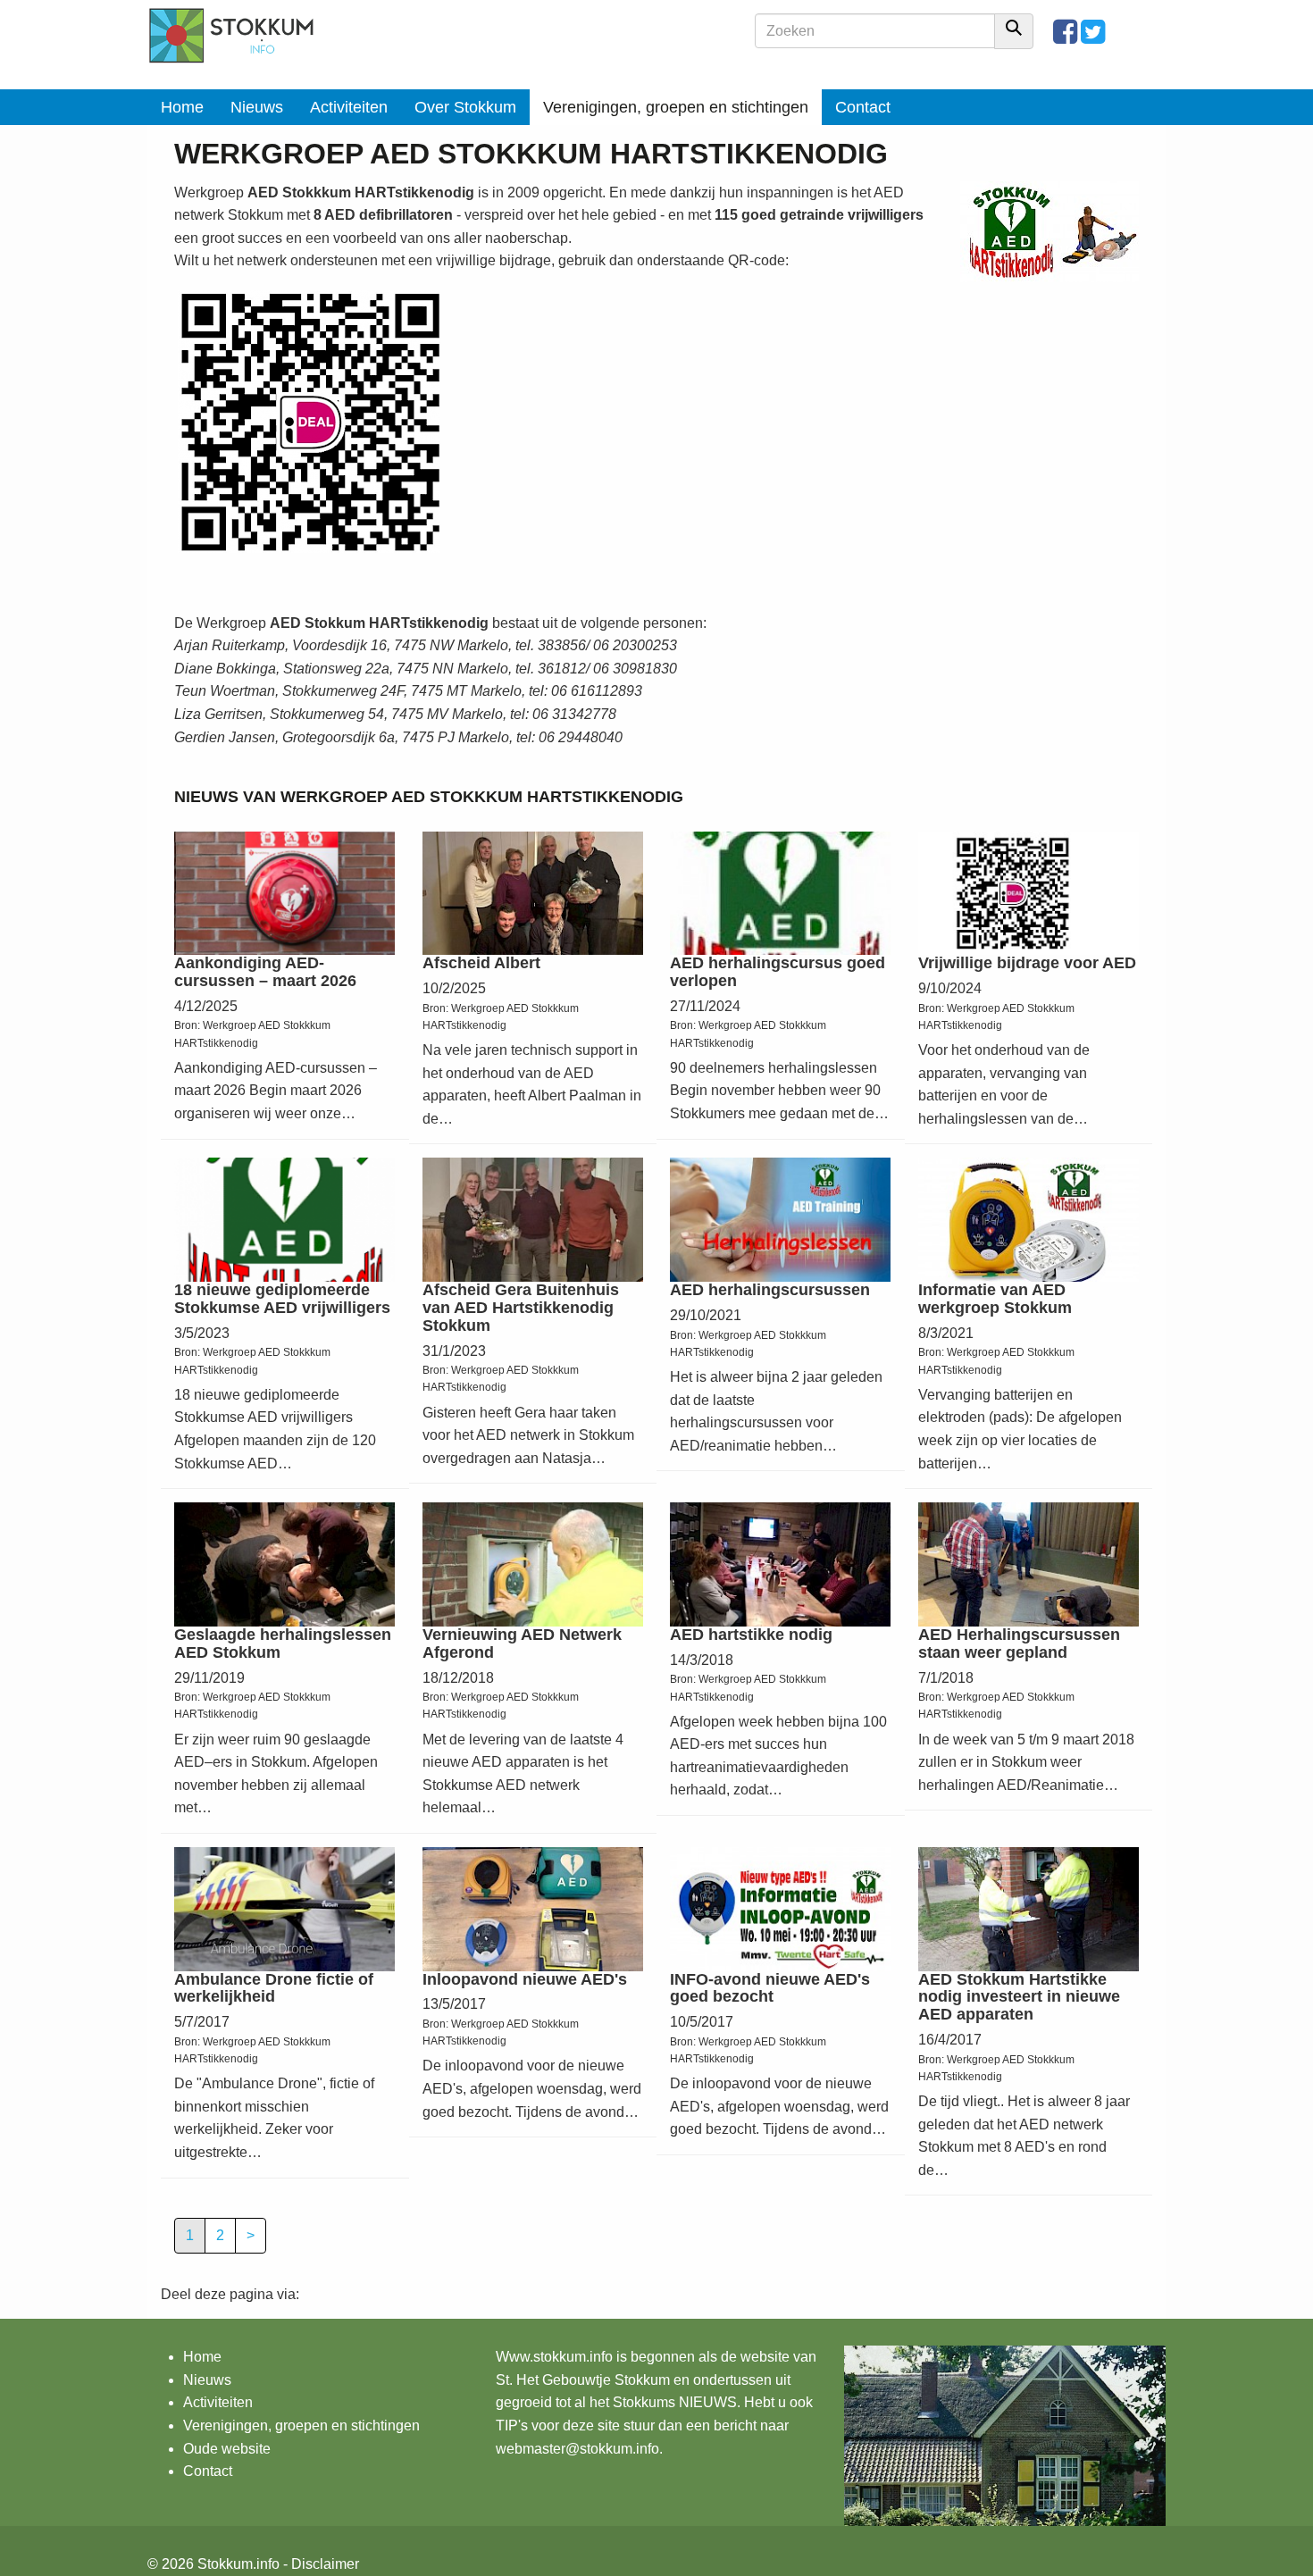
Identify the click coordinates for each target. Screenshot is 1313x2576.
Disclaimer (325, 2564)
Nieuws (257, 107)
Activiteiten (349, 107)
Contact (863, 107)
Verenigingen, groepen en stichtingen (676, 107)
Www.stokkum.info (554, 2357)
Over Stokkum (465, 107)
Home (182, 107)
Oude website (227, 2449)
